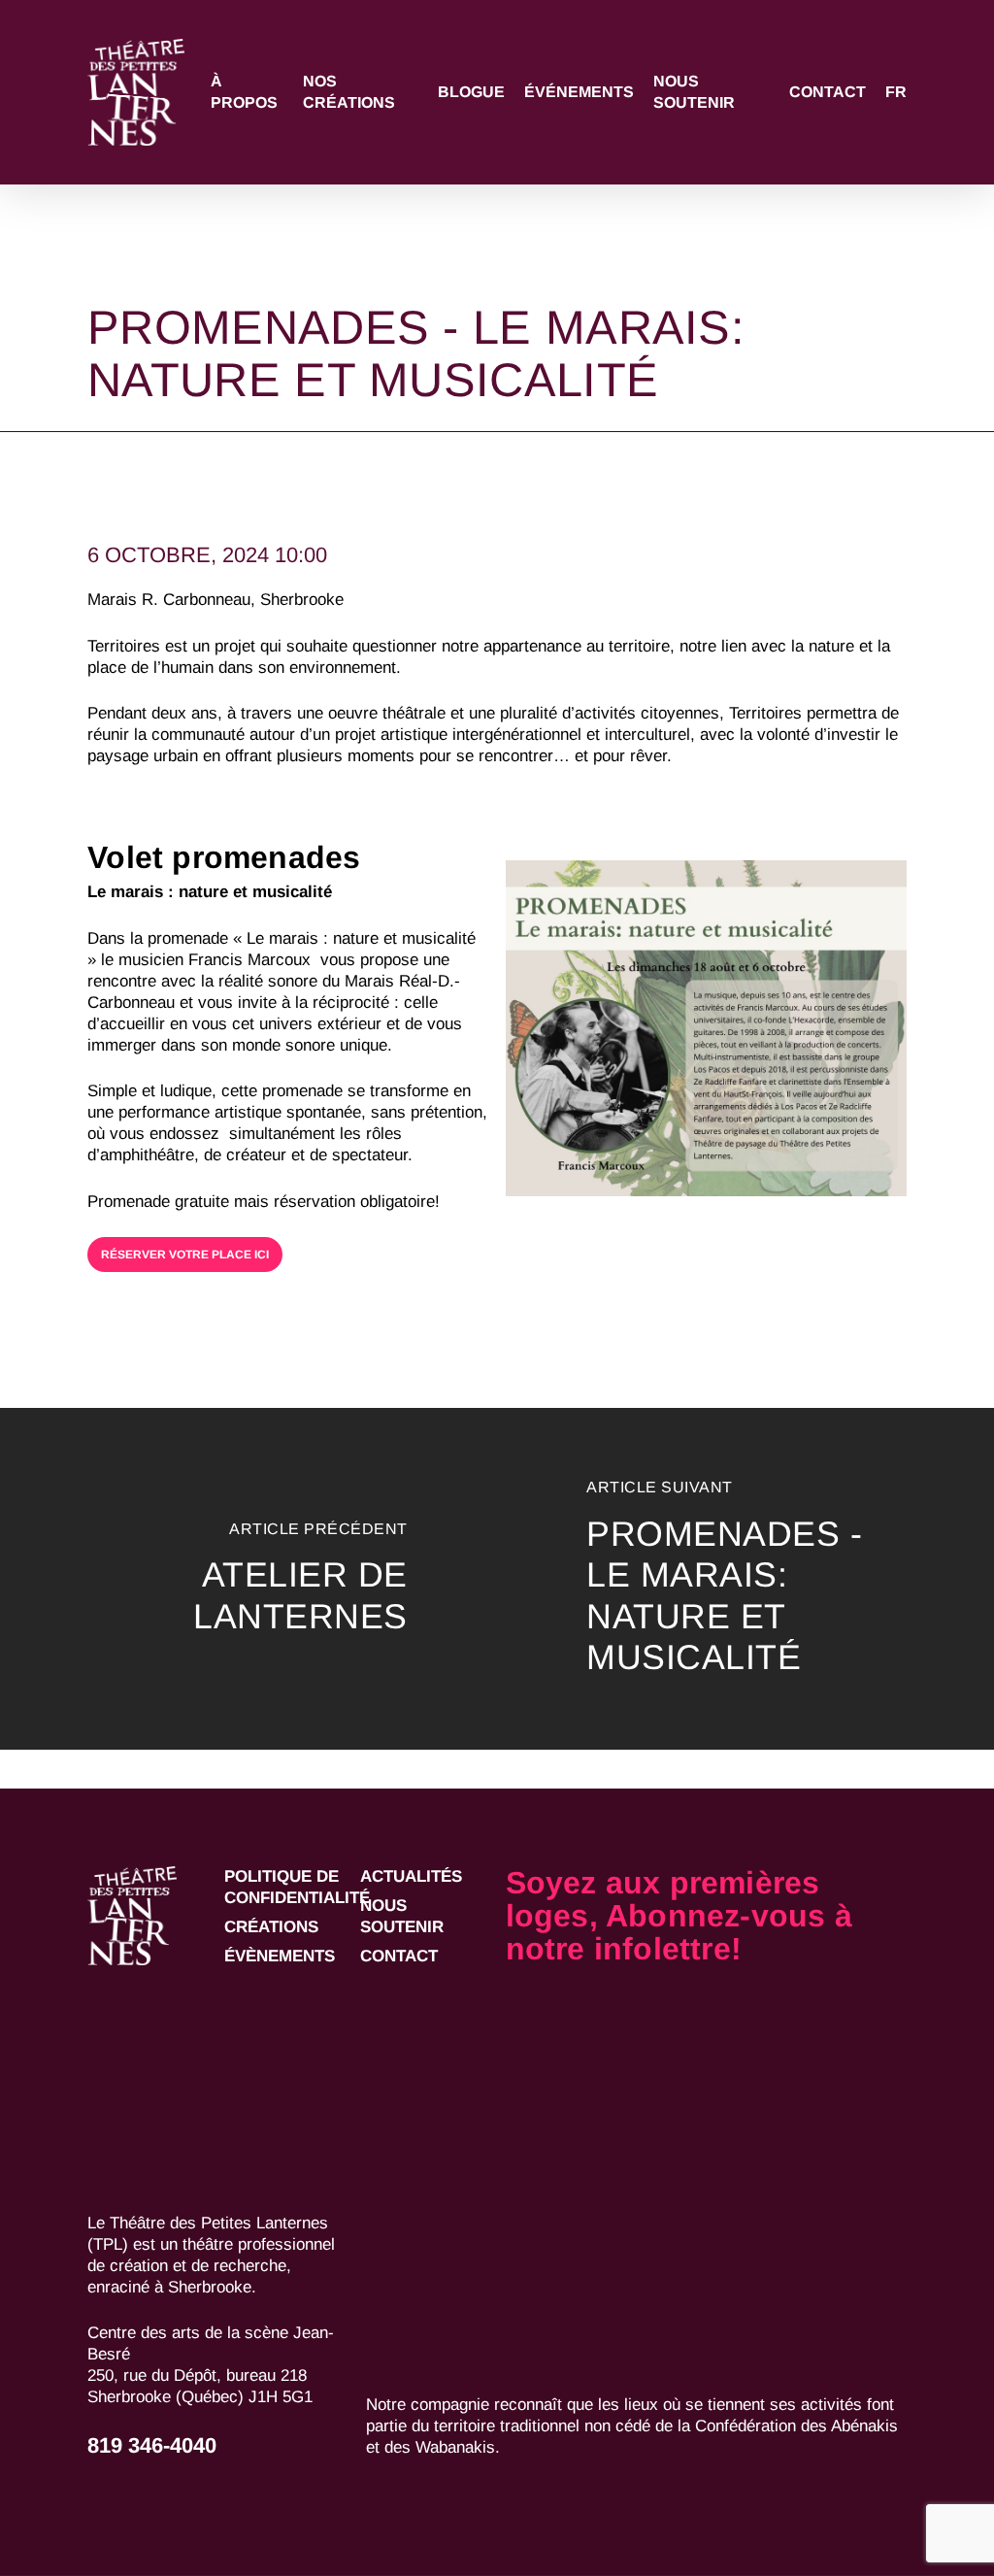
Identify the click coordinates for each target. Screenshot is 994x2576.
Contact (399, 1956)
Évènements (280, 1956)
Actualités (411, 1876)
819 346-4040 (152, 2445)
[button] (185, 1255)
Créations (271, 1927)
